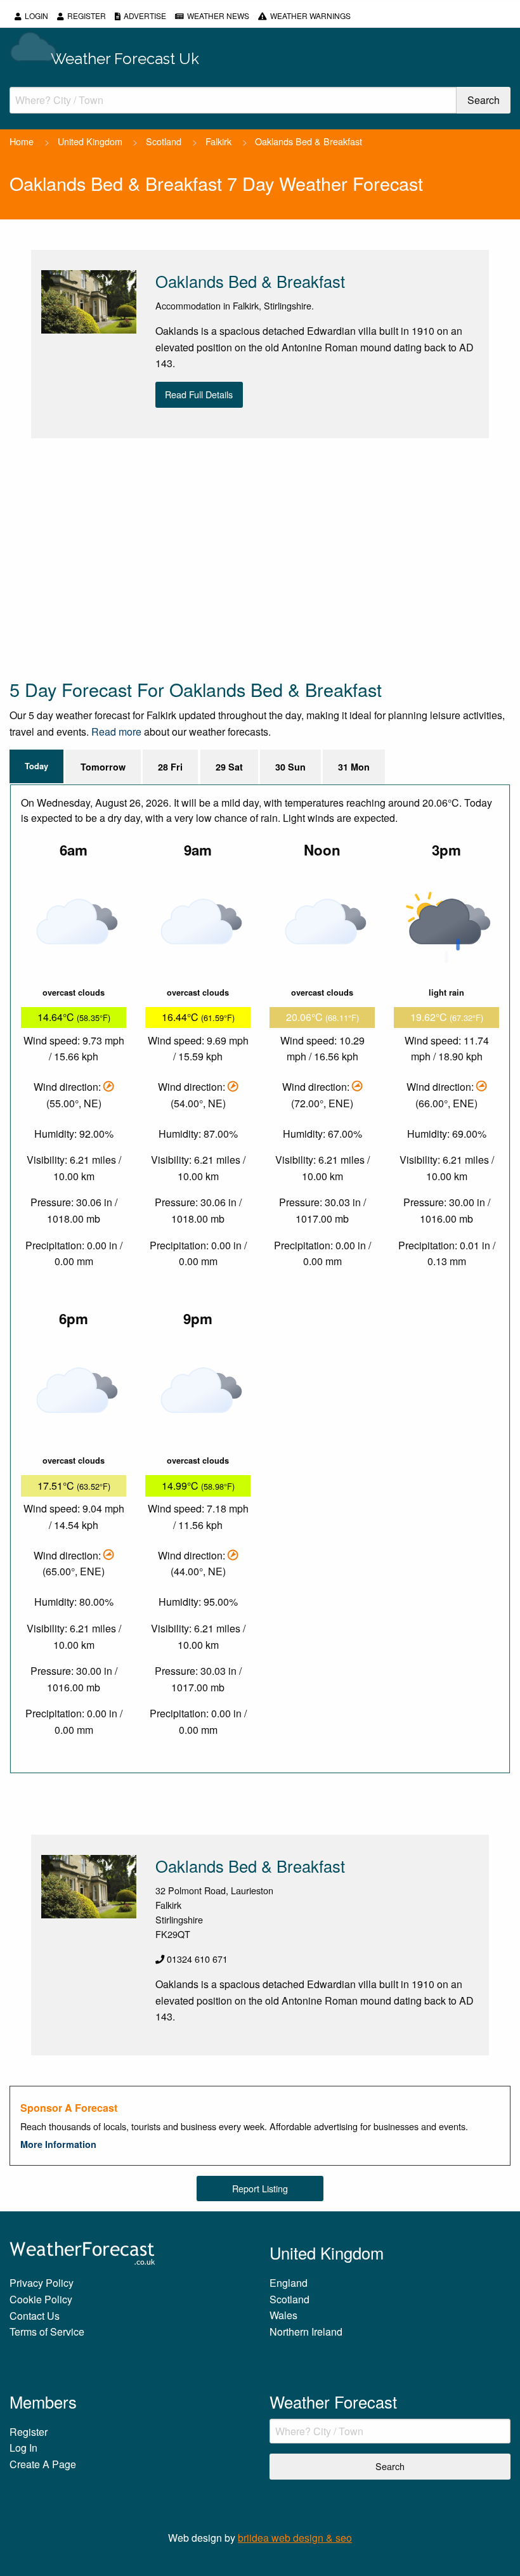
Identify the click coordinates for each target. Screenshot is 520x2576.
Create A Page (43, 2464)
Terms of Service (47, 2332)
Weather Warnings (310, 16)
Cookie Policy (41, 2299)
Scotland (164, 141)
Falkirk (218, 141)
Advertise (145, 16)
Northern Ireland (306, 2332)
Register (87, 16)
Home (22, 141)
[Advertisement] (260, 557)
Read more (116, 732)
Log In (23, 2448)
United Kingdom (90, 141)
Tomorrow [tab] (103, 767)
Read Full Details (199, 394)
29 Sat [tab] (229, 767)
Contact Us (35, 2316)
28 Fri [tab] (170, 767)
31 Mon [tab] (354, 767)
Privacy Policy (42, 2283)
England (289, 2283)
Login (36, 16)
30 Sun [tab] (290, 767)
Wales (283, 2315)
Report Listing (260, 2188)
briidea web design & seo (295, 2538)
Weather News (218, 16)
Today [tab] (36, 766)
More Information (58, 2144)
